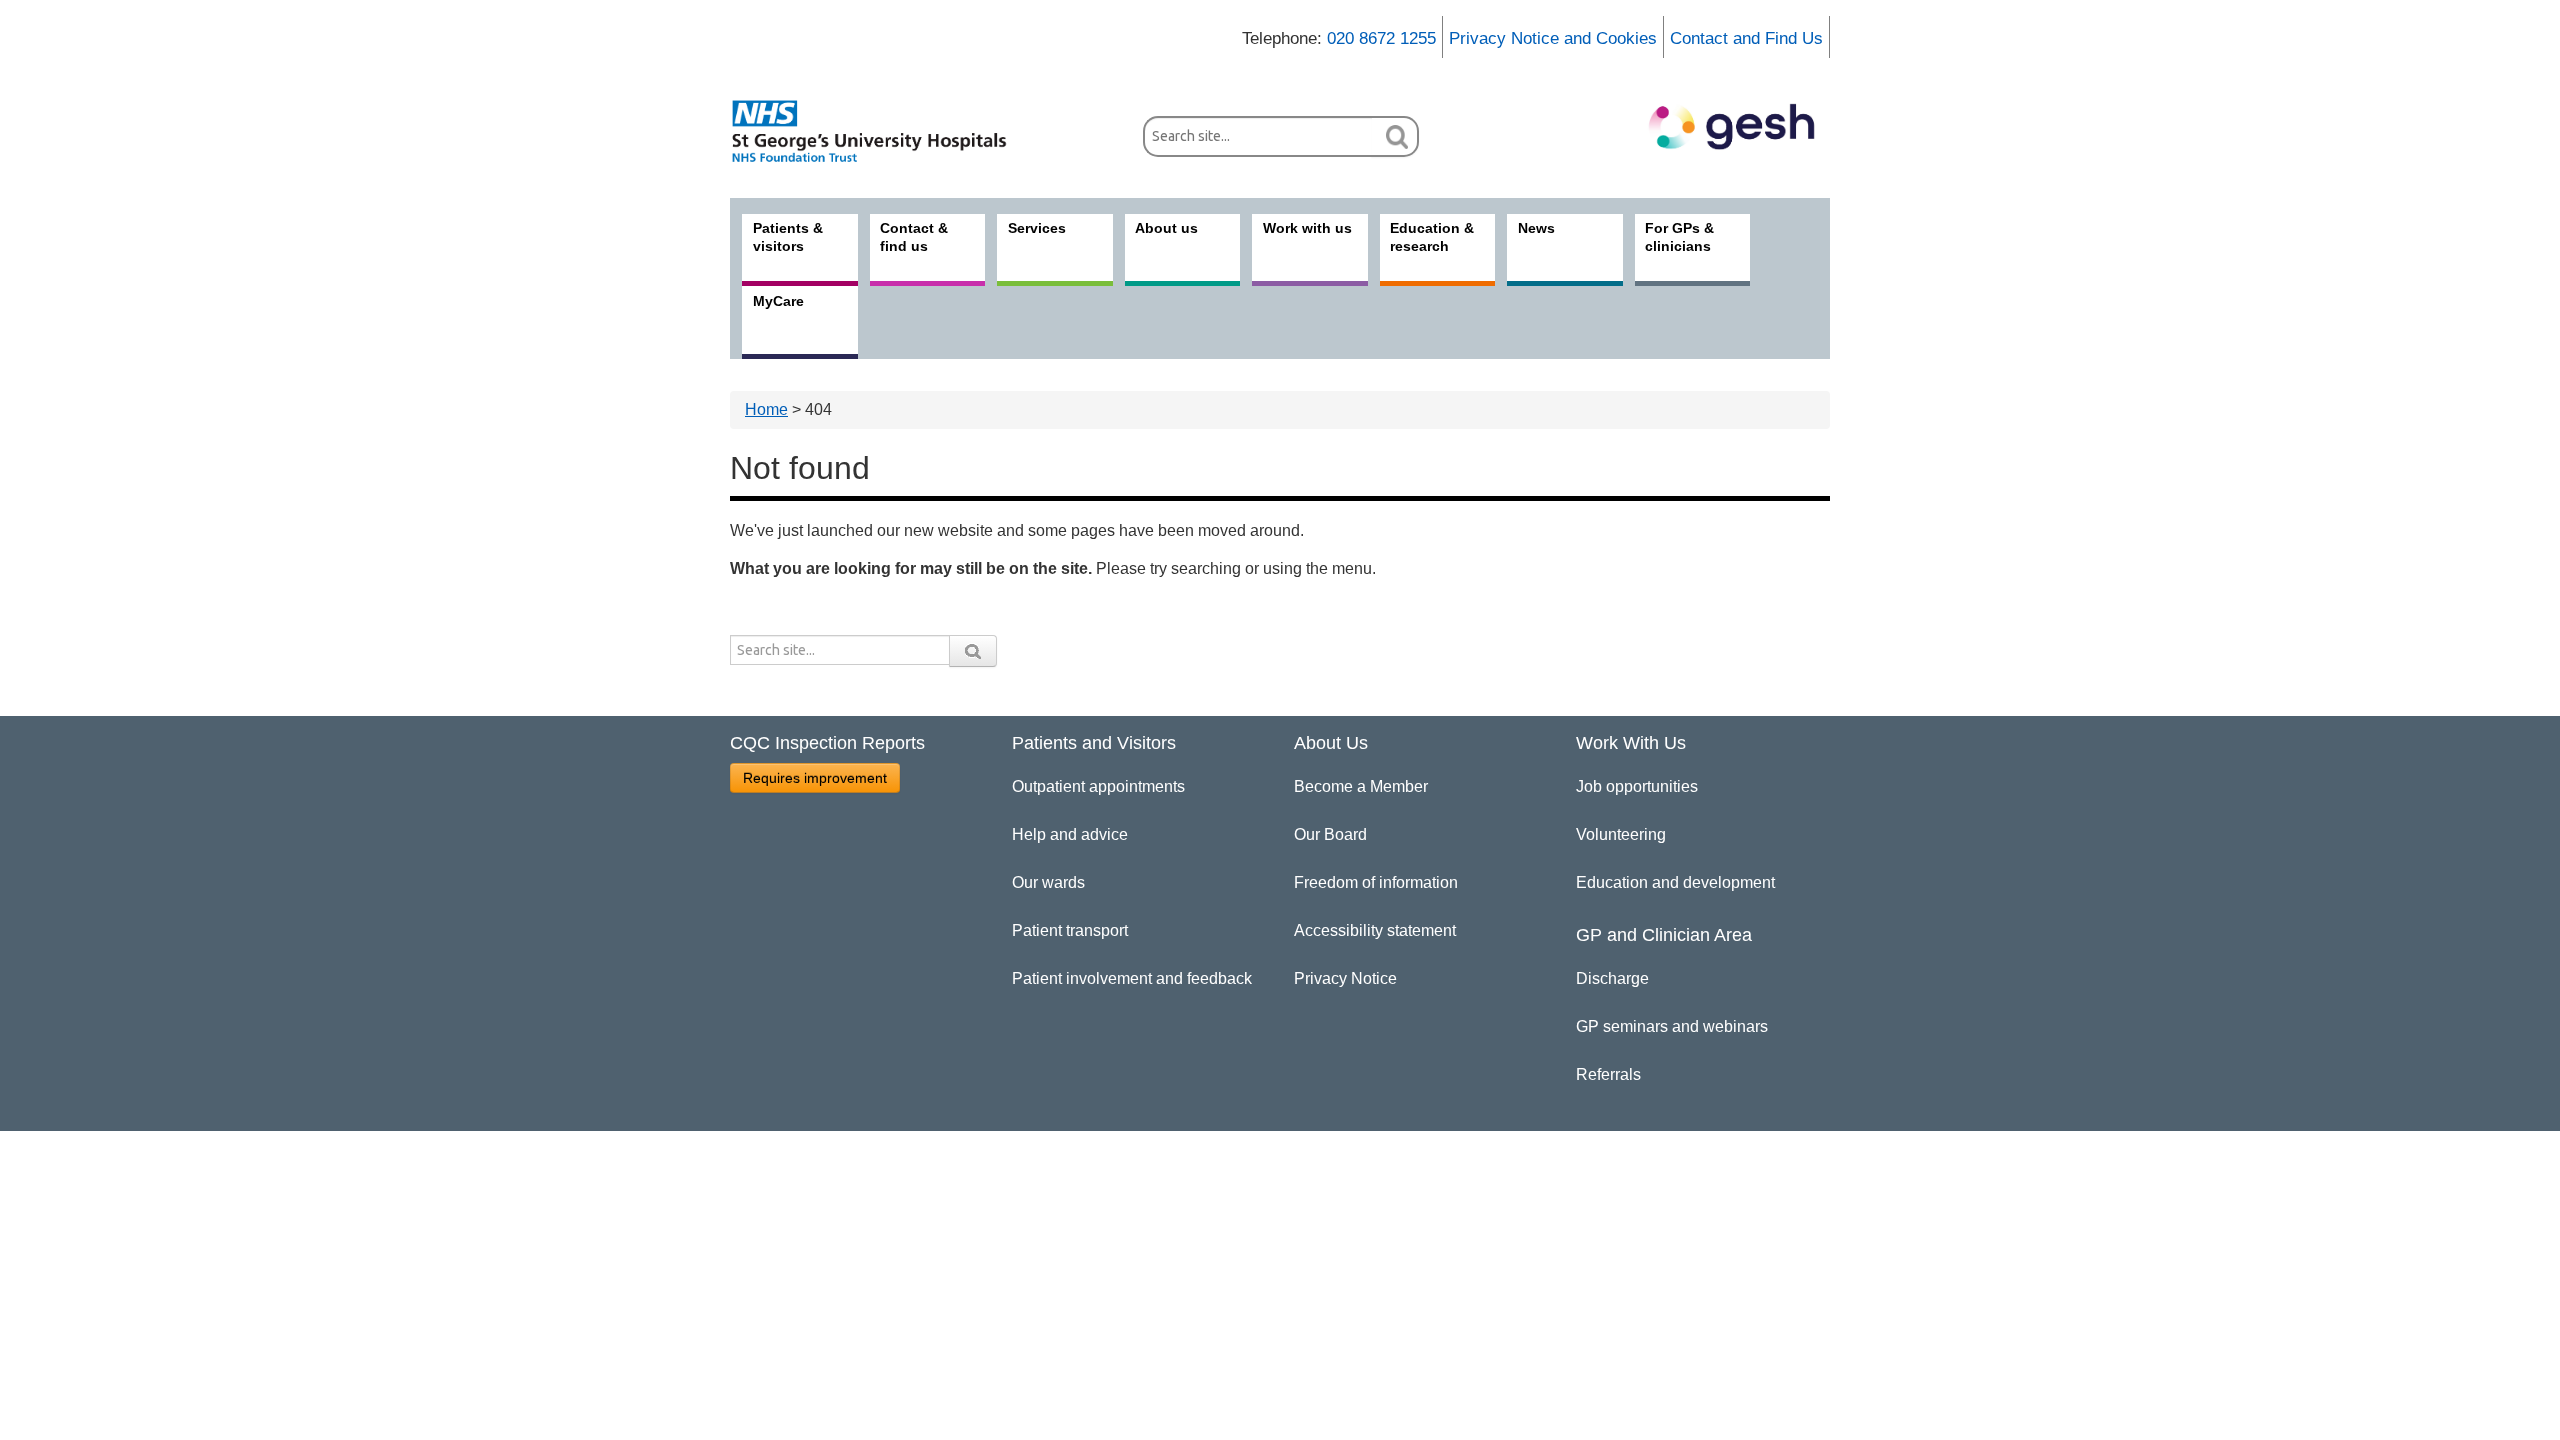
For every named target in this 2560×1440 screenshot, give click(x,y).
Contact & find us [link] (914, 237)
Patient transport (1070, 930)
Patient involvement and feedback (1132, 978)
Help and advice (1070, 834)
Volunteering (1621, 834)
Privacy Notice (1345, 978)
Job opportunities (1637, 786)
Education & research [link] (1432, 237)
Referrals (1608, 1074)
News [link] (1536, 228)
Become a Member (1361, 786)
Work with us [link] (1307, 228)
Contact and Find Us (1746, 38)
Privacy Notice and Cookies (1553, 38)
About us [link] (1166, 228)
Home (766, 409)
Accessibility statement (1375, 930)
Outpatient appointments (1098, 786)
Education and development (1675, 882)
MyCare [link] (778, 301)
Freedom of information (1376, 882)
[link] (880, 131)
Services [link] (1037, 228)
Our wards (1048, 882)
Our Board (1330, 834)
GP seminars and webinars (1672, 1026)
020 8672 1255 (1381, 38)
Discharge (1612, 978)
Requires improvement (815, 778)
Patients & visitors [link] (788, 237)
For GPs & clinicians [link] (1679, 237)
